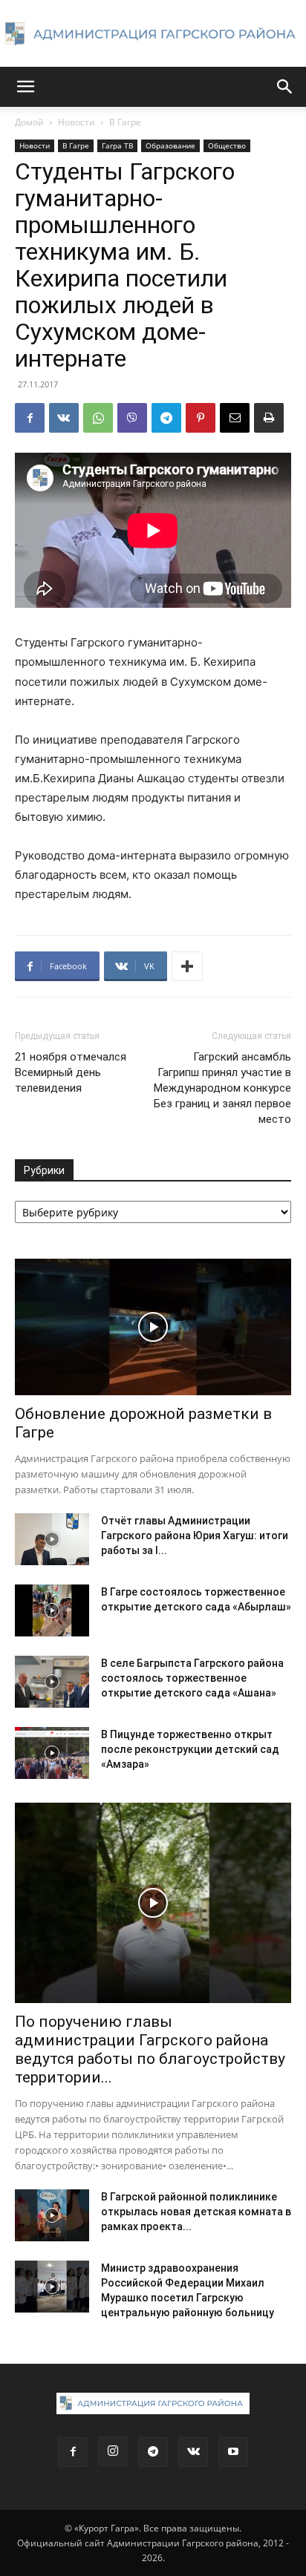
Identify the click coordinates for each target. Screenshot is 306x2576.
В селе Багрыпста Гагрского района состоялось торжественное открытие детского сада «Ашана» (192, 1678)
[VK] (64, 418)
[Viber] (132, 418)
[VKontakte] (193, 2452)
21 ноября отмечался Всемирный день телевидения (71, 1072)
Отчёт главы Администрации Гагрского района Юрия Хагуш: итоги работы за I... (195, 1536)
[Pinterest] (201, 418)
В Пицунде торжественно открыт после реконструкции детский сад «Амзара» (190, 1749)
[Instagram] (113, 2451)
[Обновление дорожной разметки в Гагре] (153, 1327)
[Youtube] (233, 2452)
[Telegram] (166, 418)
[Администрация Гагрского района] (153, 34)
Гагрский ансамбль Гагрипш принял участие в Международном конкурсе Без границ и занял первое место (222, 1088)
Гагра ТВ (117, 145)
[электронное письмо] (235, 418)
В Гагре (125, 122)
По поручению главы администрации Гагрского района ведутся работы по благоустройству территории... (150, 2049)
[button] (25, 87)
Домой (29, 122)
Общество (227, 145)
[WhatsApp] (98, 418)
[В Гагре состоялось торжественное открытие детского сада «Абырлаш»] (52, 1610)
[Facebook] (30, 418)
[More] (187, 966)
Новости (76, 122)
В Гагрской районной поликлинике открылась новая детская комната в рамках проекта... (196, 2212)
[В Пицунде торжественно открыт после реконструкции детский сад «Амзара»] (52, 1753)
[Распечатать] (269, 418)
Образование (170, 145)
